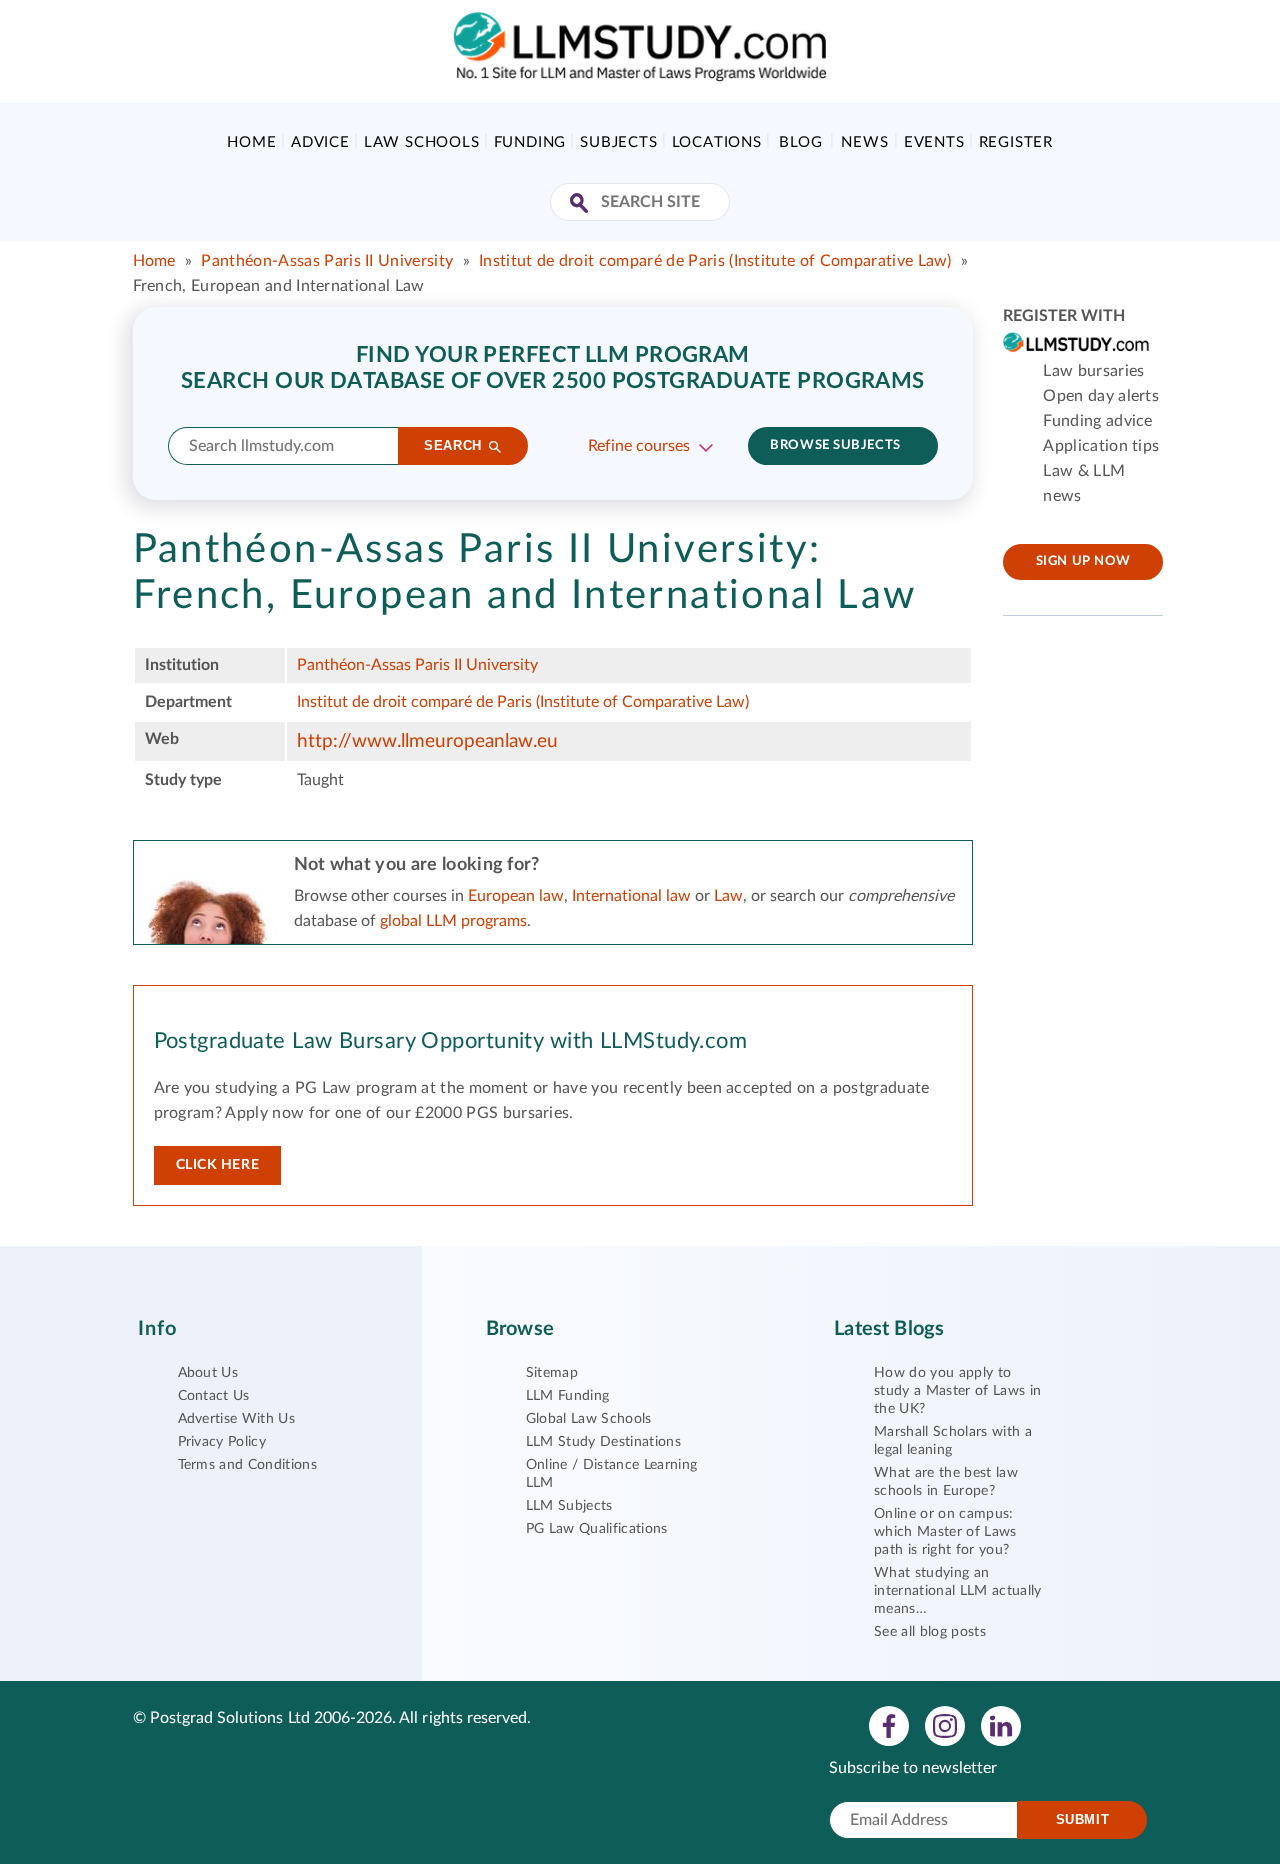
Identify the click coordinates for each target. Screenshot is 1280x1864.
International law (631, 896)
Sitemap (552, 1373)
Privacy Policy (222, 1442)
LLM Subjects (569, 1506)
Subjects (618, 142)
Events (934, 142)
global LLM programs (453, 921)
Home (251, 142)
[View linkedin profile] (1001, 1725)
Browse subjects (835, 445)
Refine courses (639, 446)
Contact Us (214, 1396)
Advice (320, 142)
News (864, 142)
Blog (800, 142)
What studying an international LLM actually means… (957, 1591)
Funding (530, 142)
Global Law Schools (589, 1419)
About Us (208, 1373)
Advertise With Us (236, 1419)
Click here (218, 1165)
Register (1016, 142)
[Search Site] (581, 204)
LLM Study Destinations (603, 1442)
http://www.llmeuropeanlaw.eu (427, 741)
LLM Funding (568, 1396)
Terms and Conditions (247, 1465)
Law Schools (422, 142)
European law (516, 896)
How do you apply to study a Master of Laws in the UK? (957, 1391)
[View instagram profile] (945, 1725)
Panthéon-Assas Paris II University (327, 261)
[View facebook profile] (889, 1725)
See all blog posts (930, 1632)
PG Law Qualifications (597, 1529)
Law (728, 896)
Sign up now (1083, 561)
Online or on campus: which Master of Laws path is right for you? (945, 1532)
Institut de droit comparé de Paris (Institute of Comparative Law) (715, 261)
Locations (717, 142)
